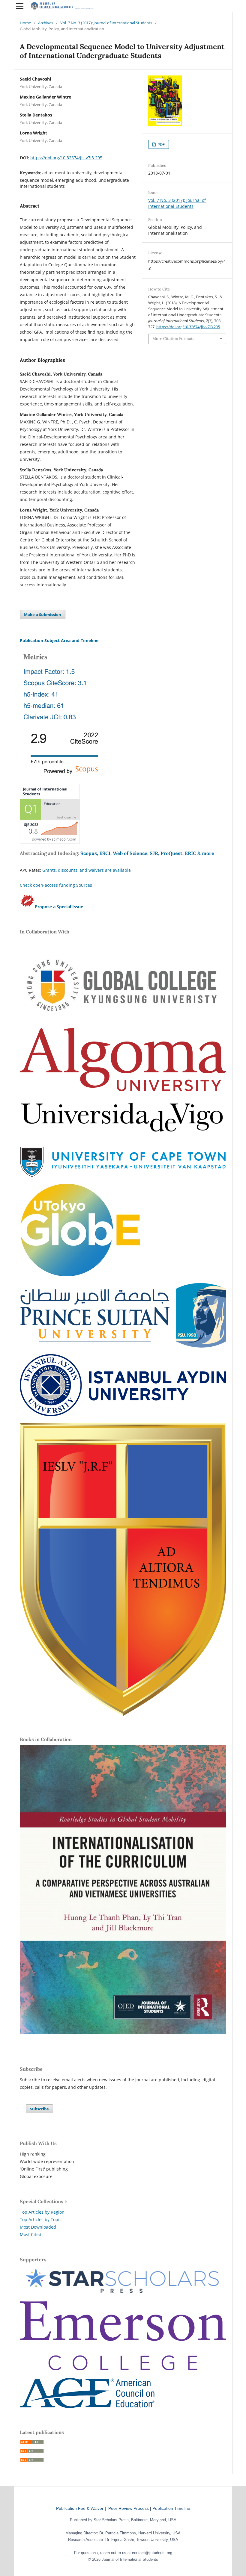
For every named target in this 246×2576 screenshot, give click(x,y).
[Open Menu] (20, 6)
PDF (161, 144)
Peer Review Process (129, 2508)
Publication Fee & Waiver (80, 2508)
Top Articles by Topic (41, 2219)
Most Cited (31, 2234)
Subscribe (39, 2109)
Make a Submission (43, 615)
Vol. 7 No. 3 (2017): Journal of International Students (106, 23)
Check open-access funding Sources (56, 885)
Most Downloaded (38, 2227)
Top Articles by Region (42, 2212)
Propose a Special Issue (59, 907)
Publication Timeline (171, 2508)
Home (25, 23)
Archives (46, 23)
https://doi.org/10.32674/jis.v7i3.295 (66, 158)
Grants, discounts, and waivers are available (87, 870)
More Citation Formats (173, 339)
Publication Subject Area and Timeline (59, 640)
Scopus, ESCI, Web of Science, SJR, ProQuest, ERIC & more (147, 853)
